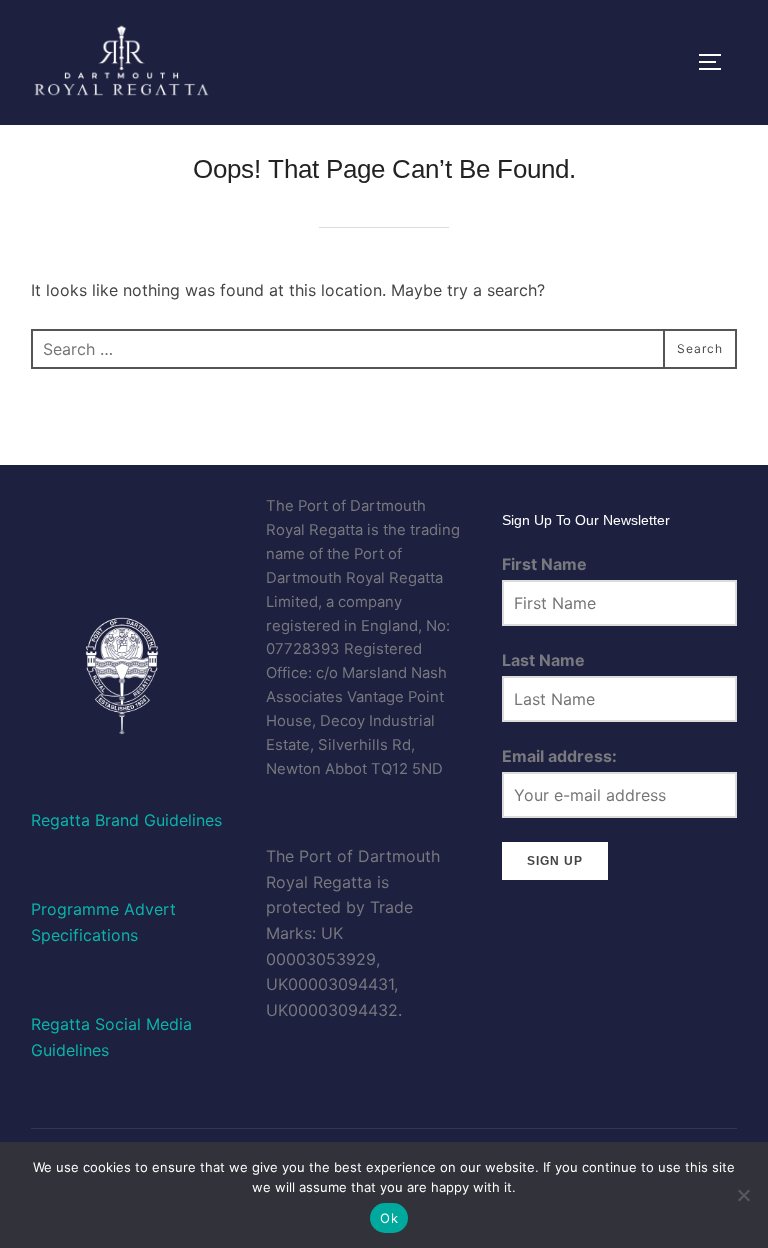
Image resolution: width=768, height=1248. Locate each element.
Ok (389, 1218)
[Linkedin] (59, 533)
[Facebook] (61, 507)
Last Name (543, 660)
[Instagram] (181, 507)
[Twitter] (122, 507)
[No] (743, 1195)
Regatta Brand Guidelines (126, 820)
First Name (544, 564)
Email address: (559, 756)
